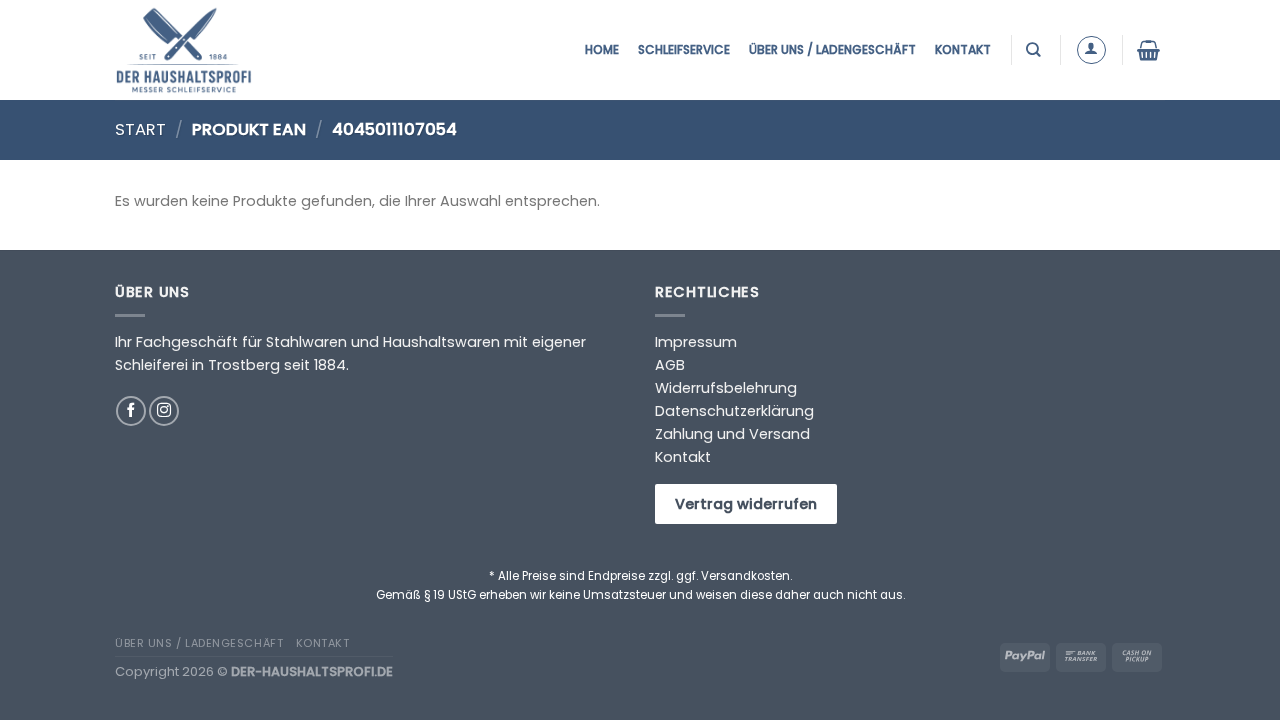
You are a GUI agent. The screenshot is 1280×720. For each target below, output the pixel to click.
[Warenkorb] (1151, 50)
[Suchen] (1035, 49)
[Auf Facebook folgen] (131, 411)
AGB (670, 365)
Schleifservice (684, 49)
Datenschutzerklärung (734, 411)
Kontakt (963, 49)
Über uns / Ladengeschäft (832, 49)
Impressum (696, 342)
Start (140, 129)
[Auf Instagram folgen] (164, 411)
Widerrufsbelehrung (726, 388)
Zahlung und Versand (732, 434)
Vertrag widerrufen (746, 504)
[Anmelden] (1091, 50)
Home (602, 49)
